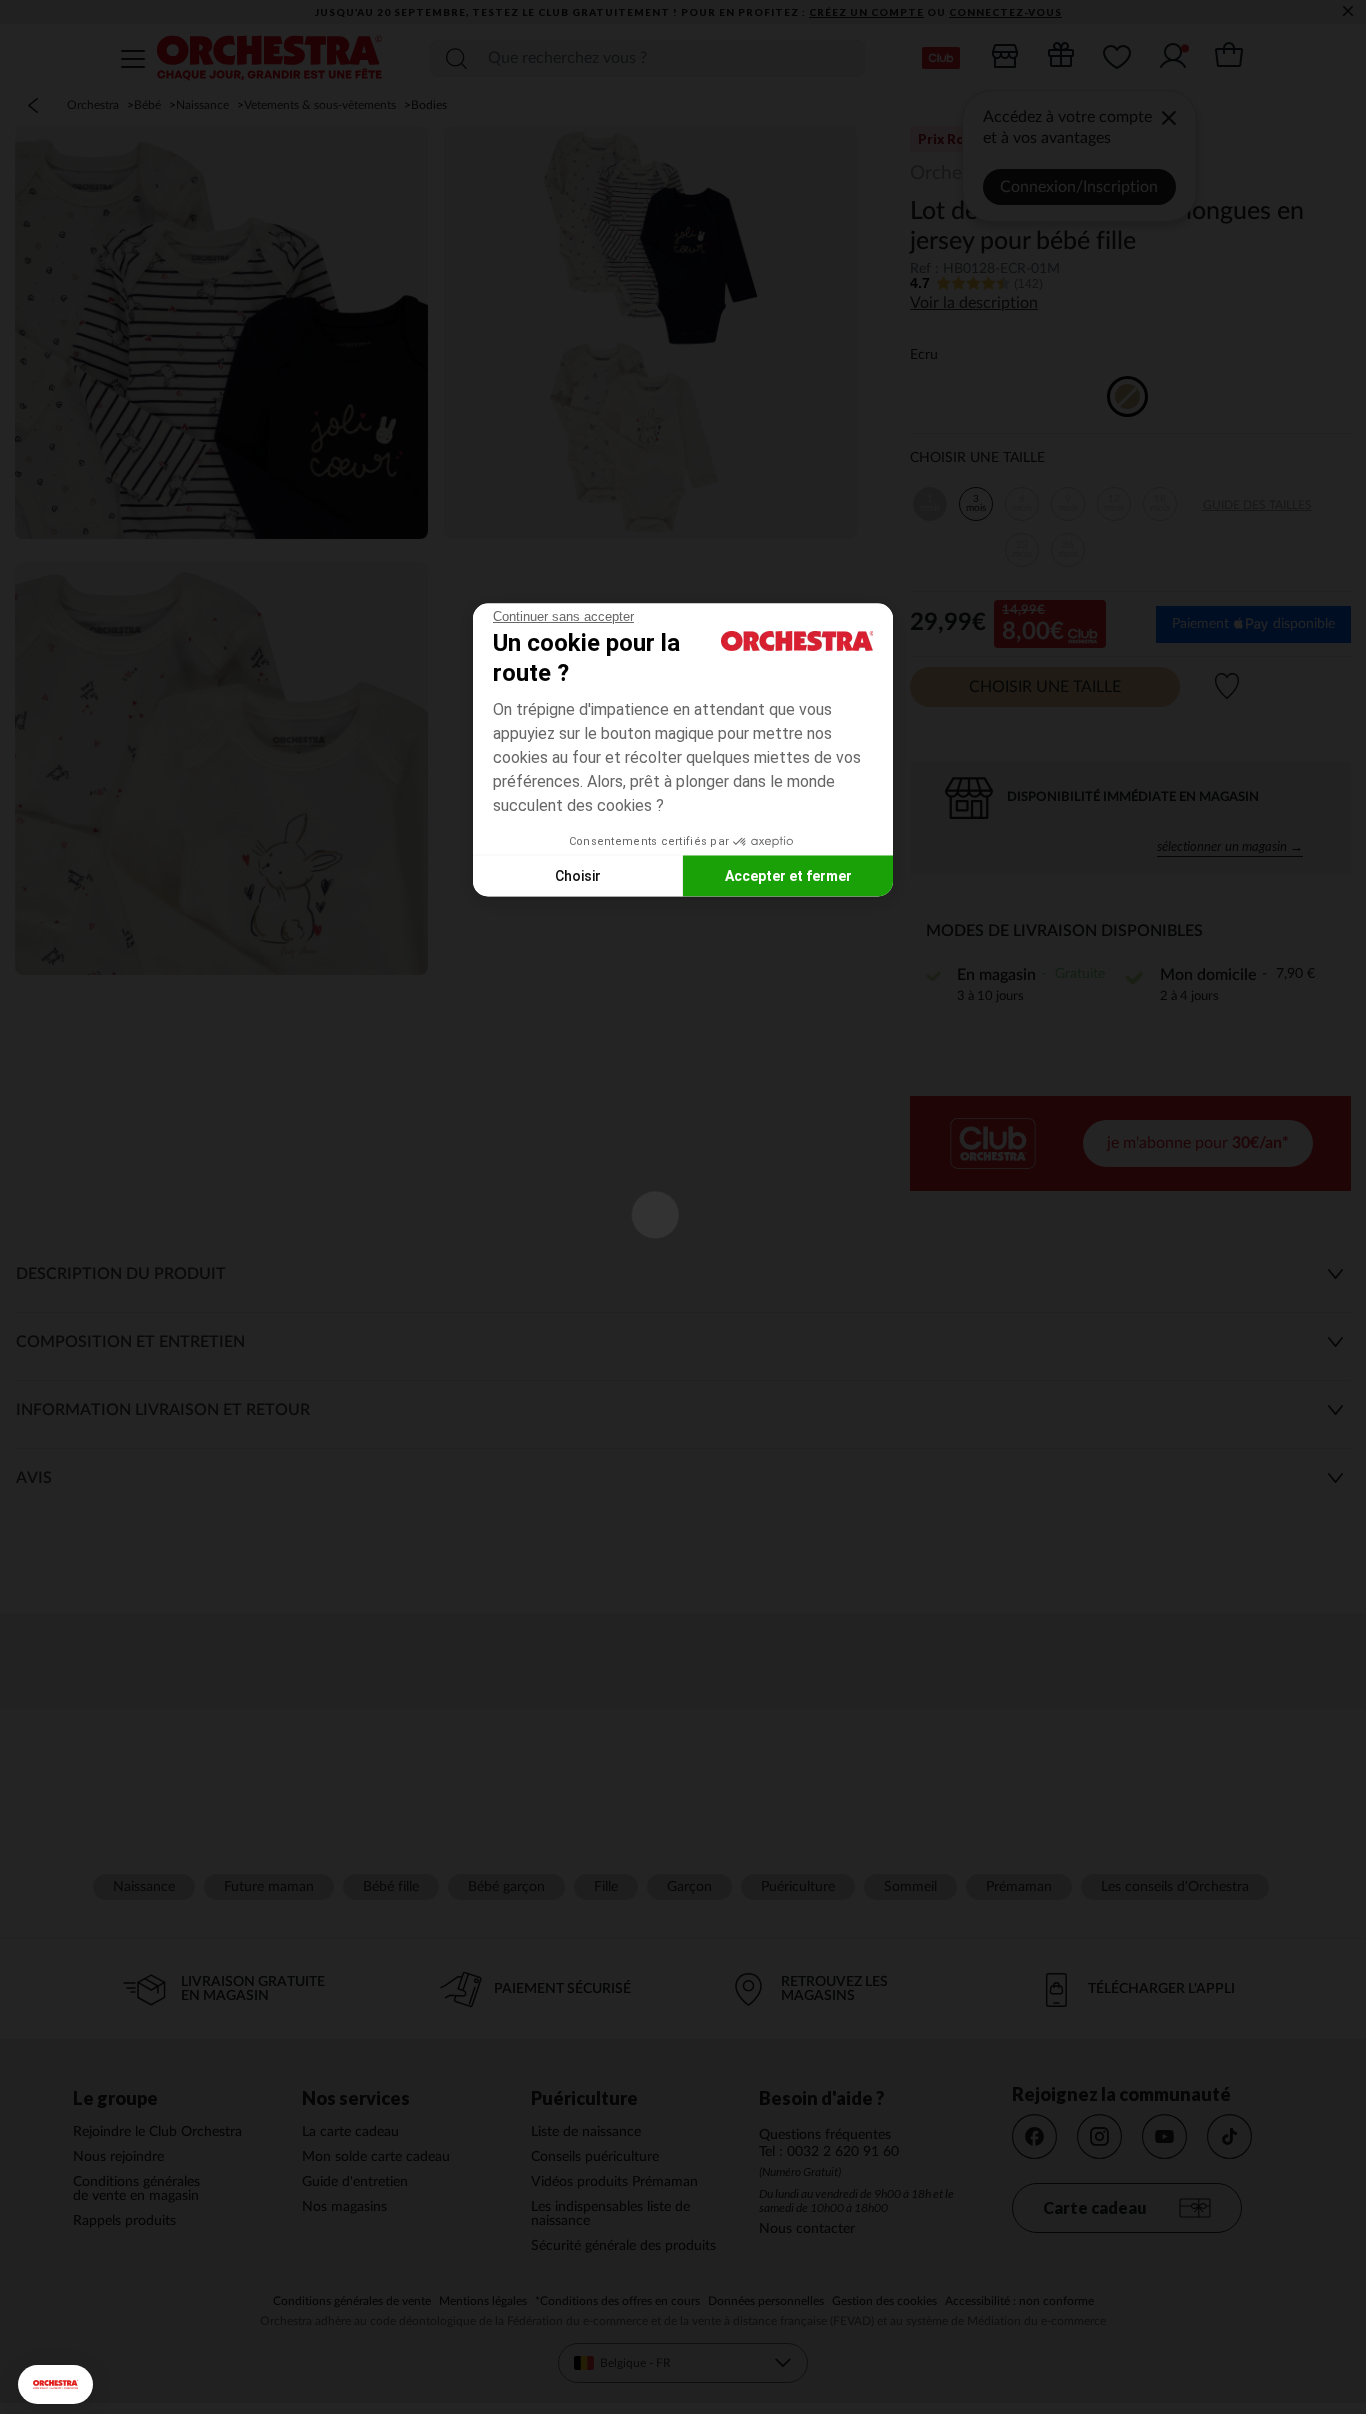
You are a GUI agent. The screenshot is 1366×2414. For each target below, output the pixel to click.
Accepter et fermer (788, 875)
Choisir (578, 875)
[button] (55, 2384)
